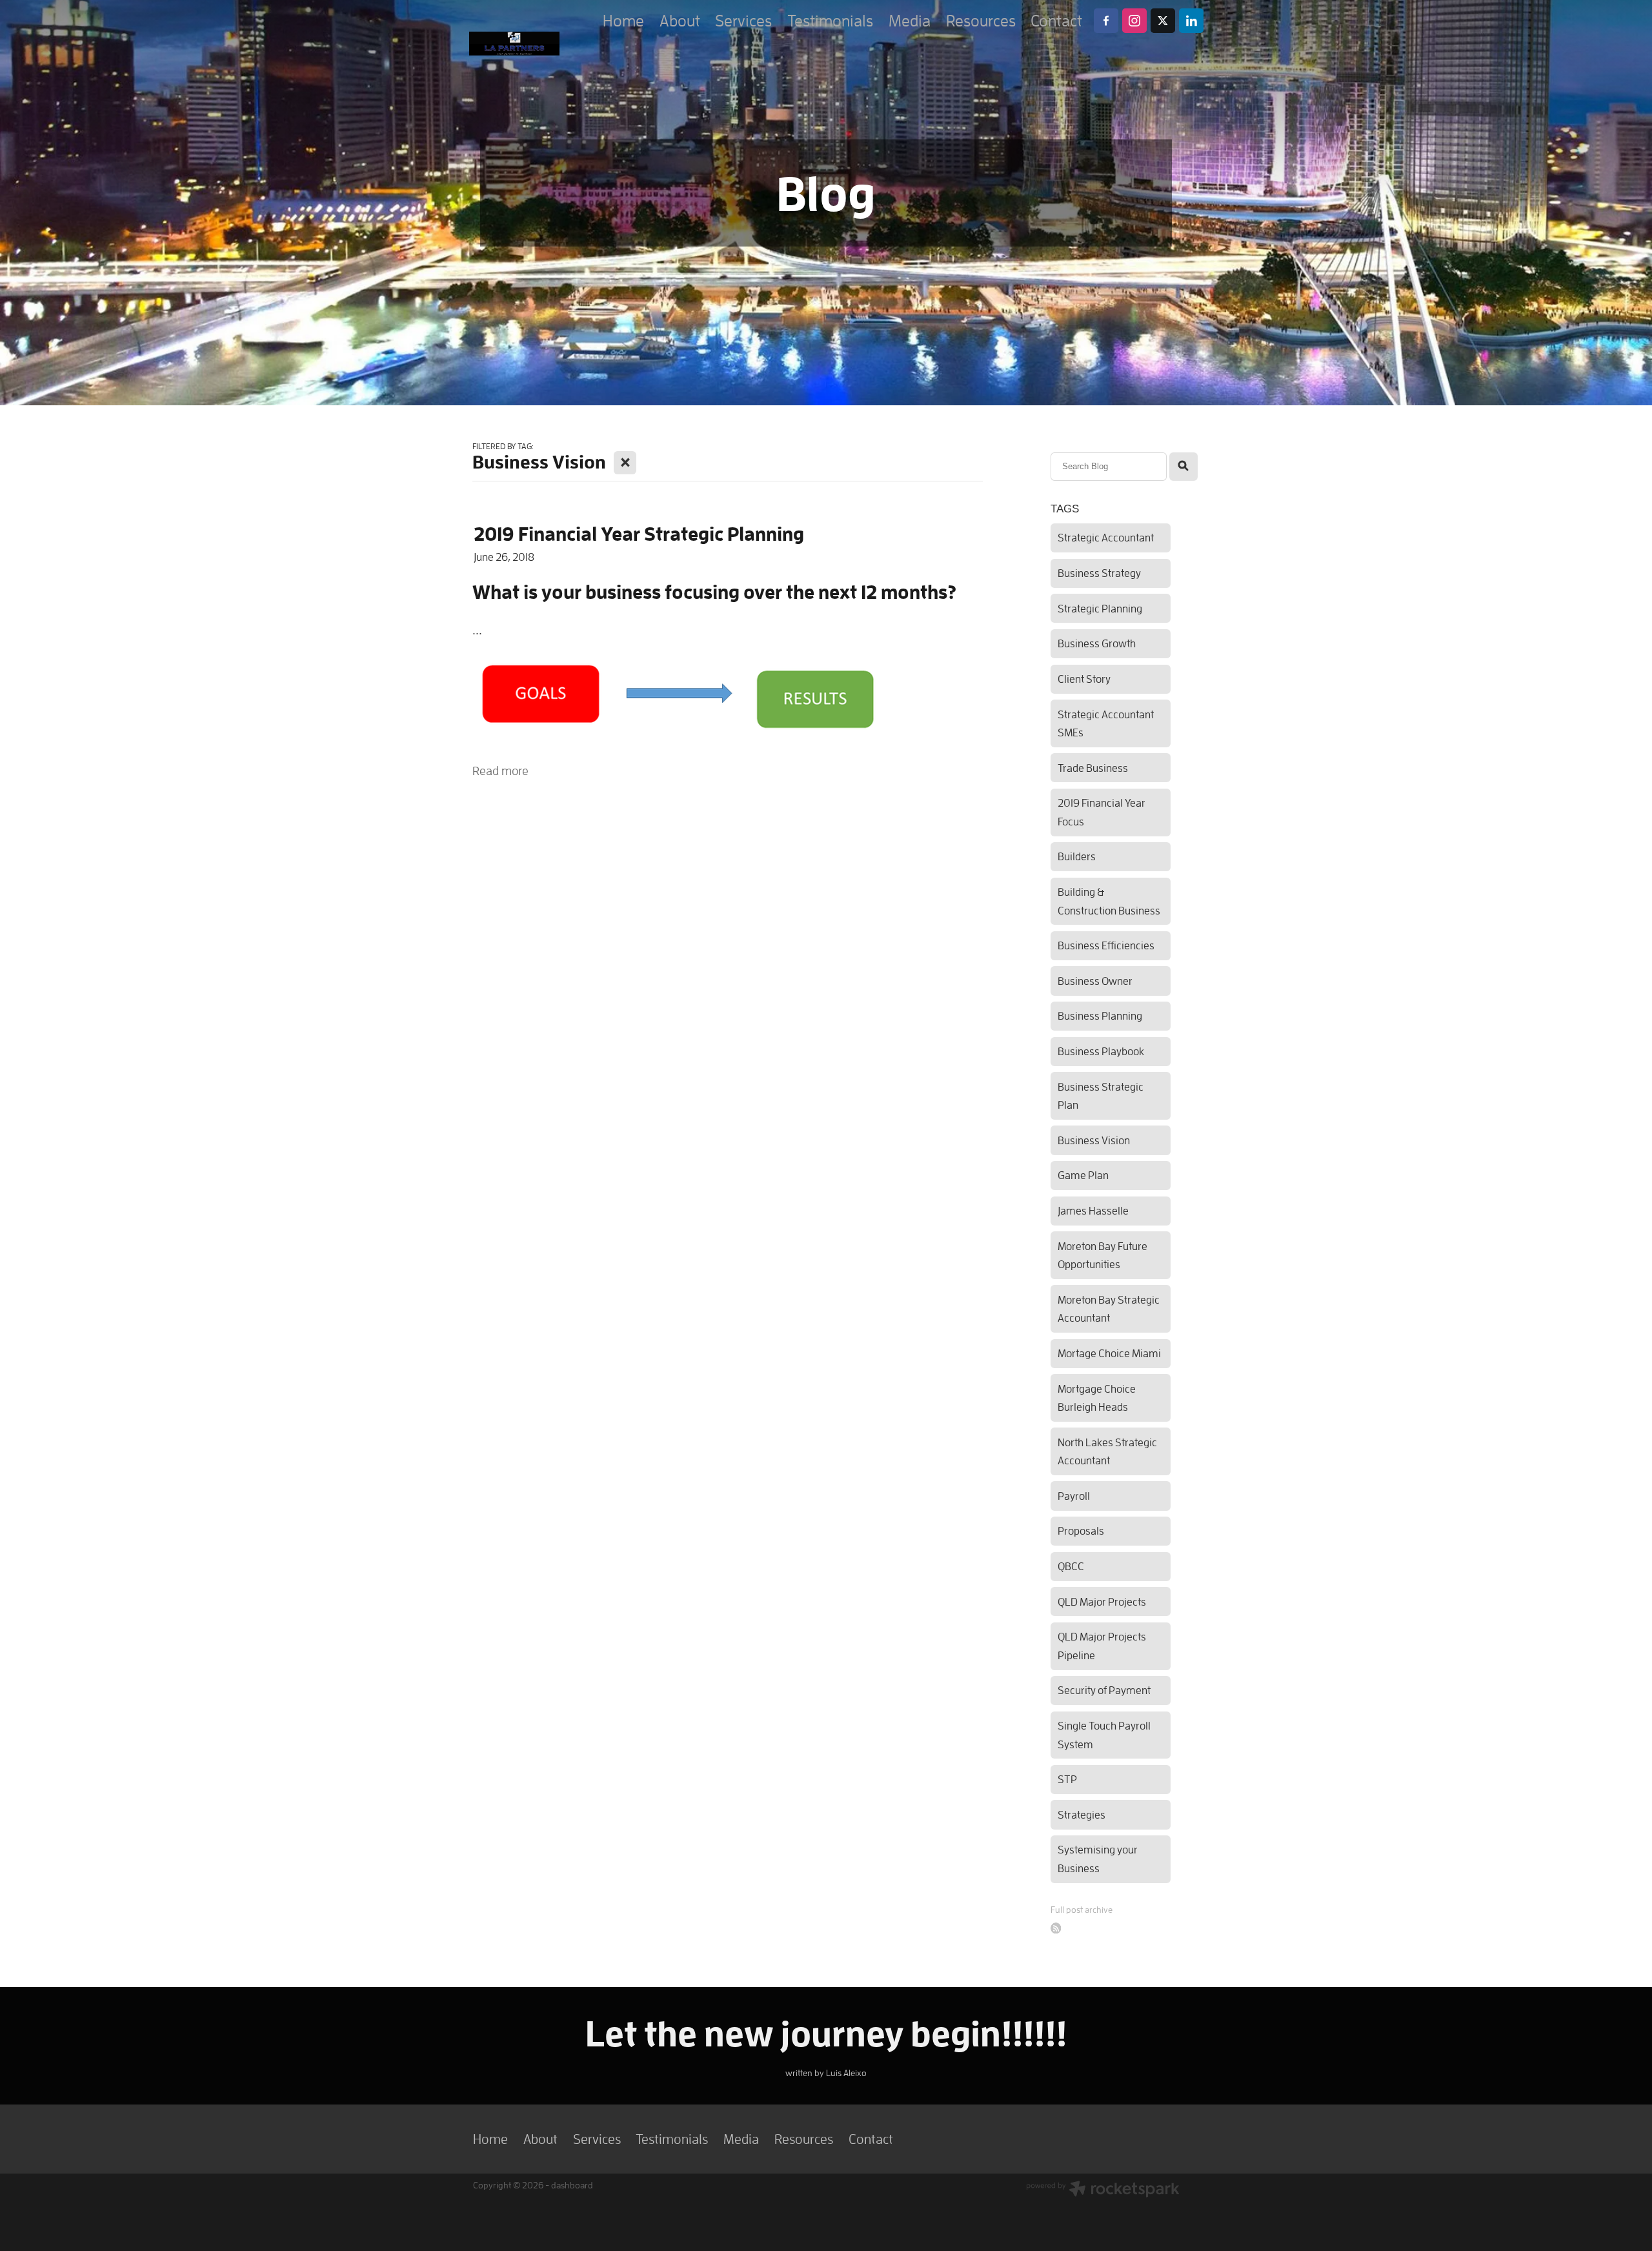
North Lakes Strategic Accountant (1107, 1451)
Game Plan (1083, 1175)
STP (1067, 1779)
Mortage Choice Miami (1109, 1353)
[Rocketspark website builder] (1103, 2190)
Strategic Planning (1100, 608)
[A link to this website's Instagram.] (1134, 21)
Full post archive (1082, 1909)
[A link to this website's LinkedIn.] (1191, 21)
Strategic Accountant (1106, 537)
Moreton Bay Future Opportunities (1103, 1255)
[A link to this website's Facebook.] (1106, 21)
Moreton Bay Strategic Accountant (1109, 1309)
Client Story (1084, 679)
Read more (500, 771)
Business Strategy (1099, 573)
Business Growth (1097, 643)
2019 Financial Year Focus (1102, 812)
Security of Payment (1104, 1690)
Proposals (1081, 1530)
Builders (1077, 856)
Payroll (1074, 1496)
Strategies (1082, 1814)
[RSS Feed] (1056, 1928)
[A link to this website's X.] (1163, 21)
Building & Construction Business (1109, 901)
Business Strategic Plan (1101, 1096)
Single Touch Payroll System (1104, 1735)
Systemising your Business (1098, 1859)
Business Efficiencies (1106, 945)
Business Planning (1100, 1015)
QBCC (1071, 1566)
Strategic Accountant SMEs (1106, 723)
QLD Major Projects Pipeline (1102, 1646)
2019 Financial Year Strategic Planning (639, 533)
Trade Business (1093, 768)
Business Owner (1095, 981)
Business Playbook (1101, 1051)
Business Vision (1094, 1140)
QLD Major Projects (1102, 1601)
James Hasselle (1093, 1210)
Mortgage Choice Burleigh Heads (1097, 1398)
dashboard (572, 2185)
